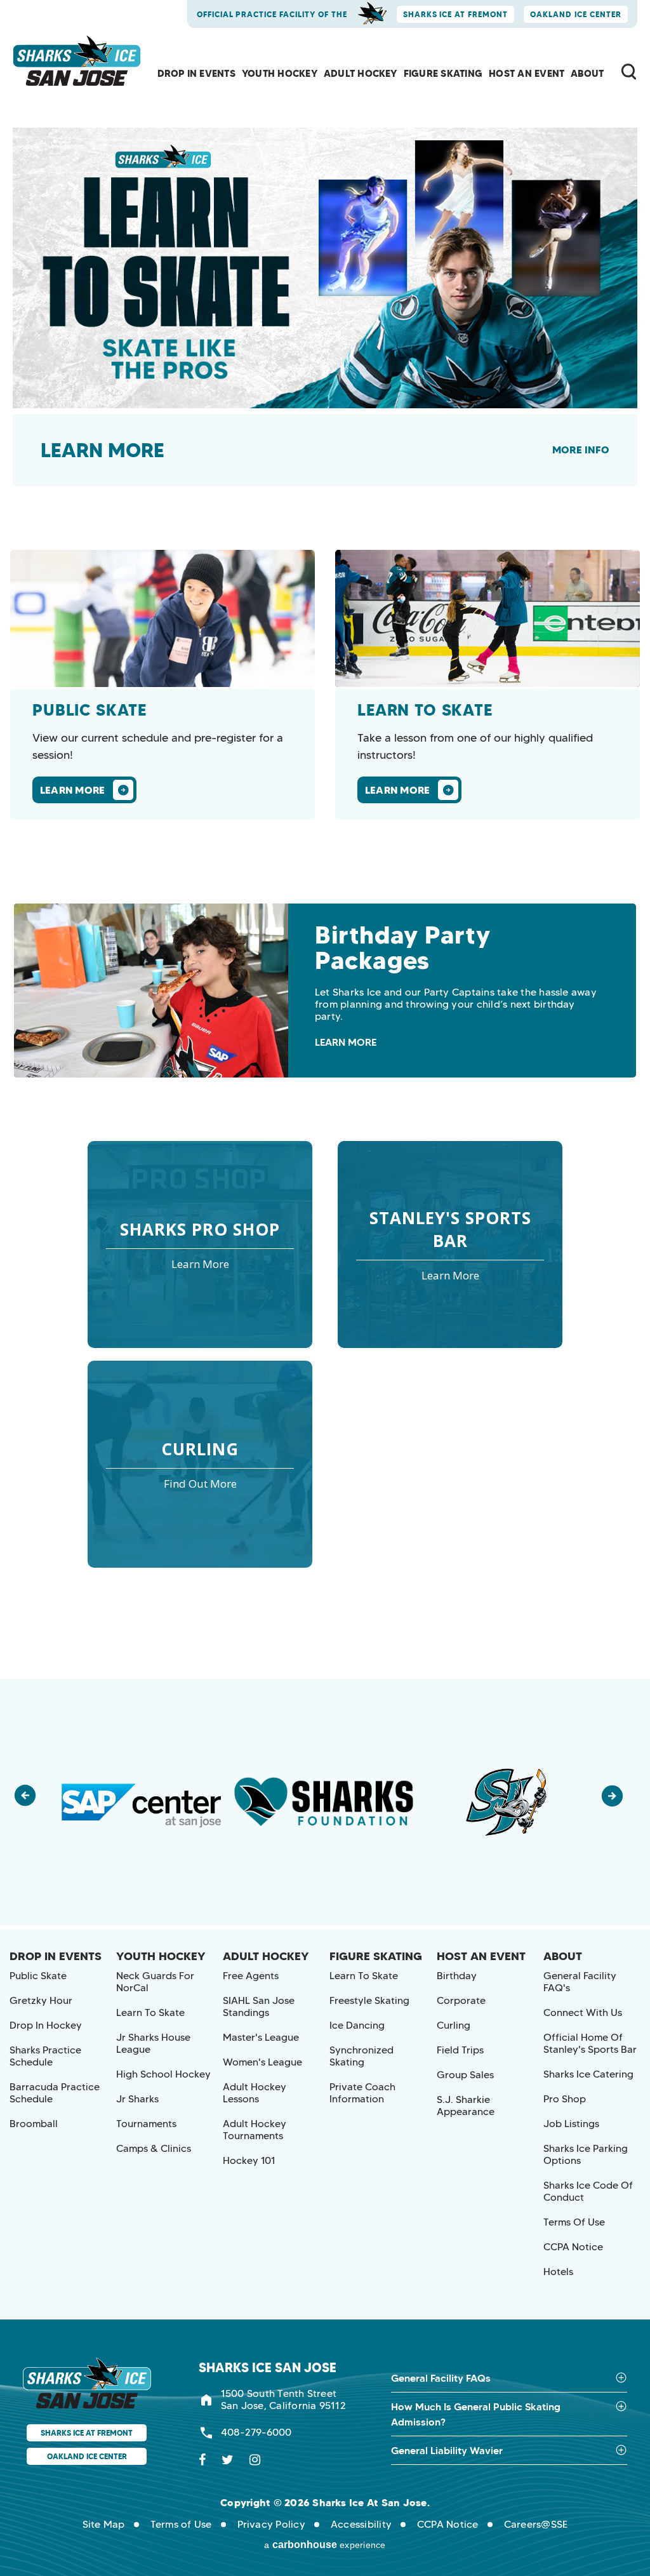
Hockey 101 (249, 2160)
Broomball (34, 2124)
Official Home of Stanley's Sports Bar (590, 2043)
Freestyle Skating (369, 2000)
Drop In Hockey (46, 2025)
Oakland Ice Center (576, 14)
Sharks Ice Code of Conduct (588, 2191)
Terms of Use (574, 2222)
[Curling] (200, 1464)
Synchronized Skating (361, 2056)
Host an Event (527, 73)
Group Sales (465, 2075)
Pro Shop (565, 2099)
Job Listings (571, 2124)
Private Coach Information (362, 2093)
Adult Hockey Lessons (255, 2093)
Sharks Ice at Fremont (456, 14)
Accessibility (361, 2524)
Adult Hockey (361, 73)
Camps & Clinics (154, 2148)
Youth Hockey (280, 73)
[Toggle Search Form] (629, 71)
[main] (325, 839)
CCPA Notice (573, 2247)
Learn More (103, 450)
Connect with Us (583, 2012)
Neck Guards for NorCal (155, 1982)
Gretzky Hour (41, 2000)
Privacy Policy (271, 2524)
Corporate (461, 2000)
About (587, 73)
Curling (454, 2025)
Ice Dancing (357, 2025)
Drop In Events (196, 73)
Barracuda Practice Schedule (55, 2093)
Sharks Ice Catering (588, 2074)
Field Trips (460, 2050)
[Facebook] (202, 2460)
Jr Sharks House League (153, 2043)
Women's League (262, 2062)
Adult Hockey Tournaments (255, 2130)
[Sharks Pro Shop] (200, 1245)
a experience (325, 2545)
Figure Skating (443, 73)
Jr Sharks (137, 2099)
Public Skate (38, 1976)
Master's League (261, 2037)
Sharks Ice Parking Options (586, 2154)
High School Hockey (163, 2074)
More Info (581, 450)
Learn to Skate (150, 2012)
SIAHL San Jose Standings (259, 2006)
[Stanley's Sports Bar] (450, 1245)
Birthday (457, 1976)
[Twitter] (228, 2460)
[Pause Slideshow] (583, 1703)
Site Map (104, 2524)
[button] (32, 1802)
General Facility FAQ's (580, 1982)
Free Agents (251, 1976)
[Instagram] (255, 2460)
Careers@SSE (536, 2524)
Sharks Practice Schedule (45, 2056)
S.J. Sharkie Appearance (466, 2106)
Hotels (558, 2272)
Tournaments (146, 2124)
